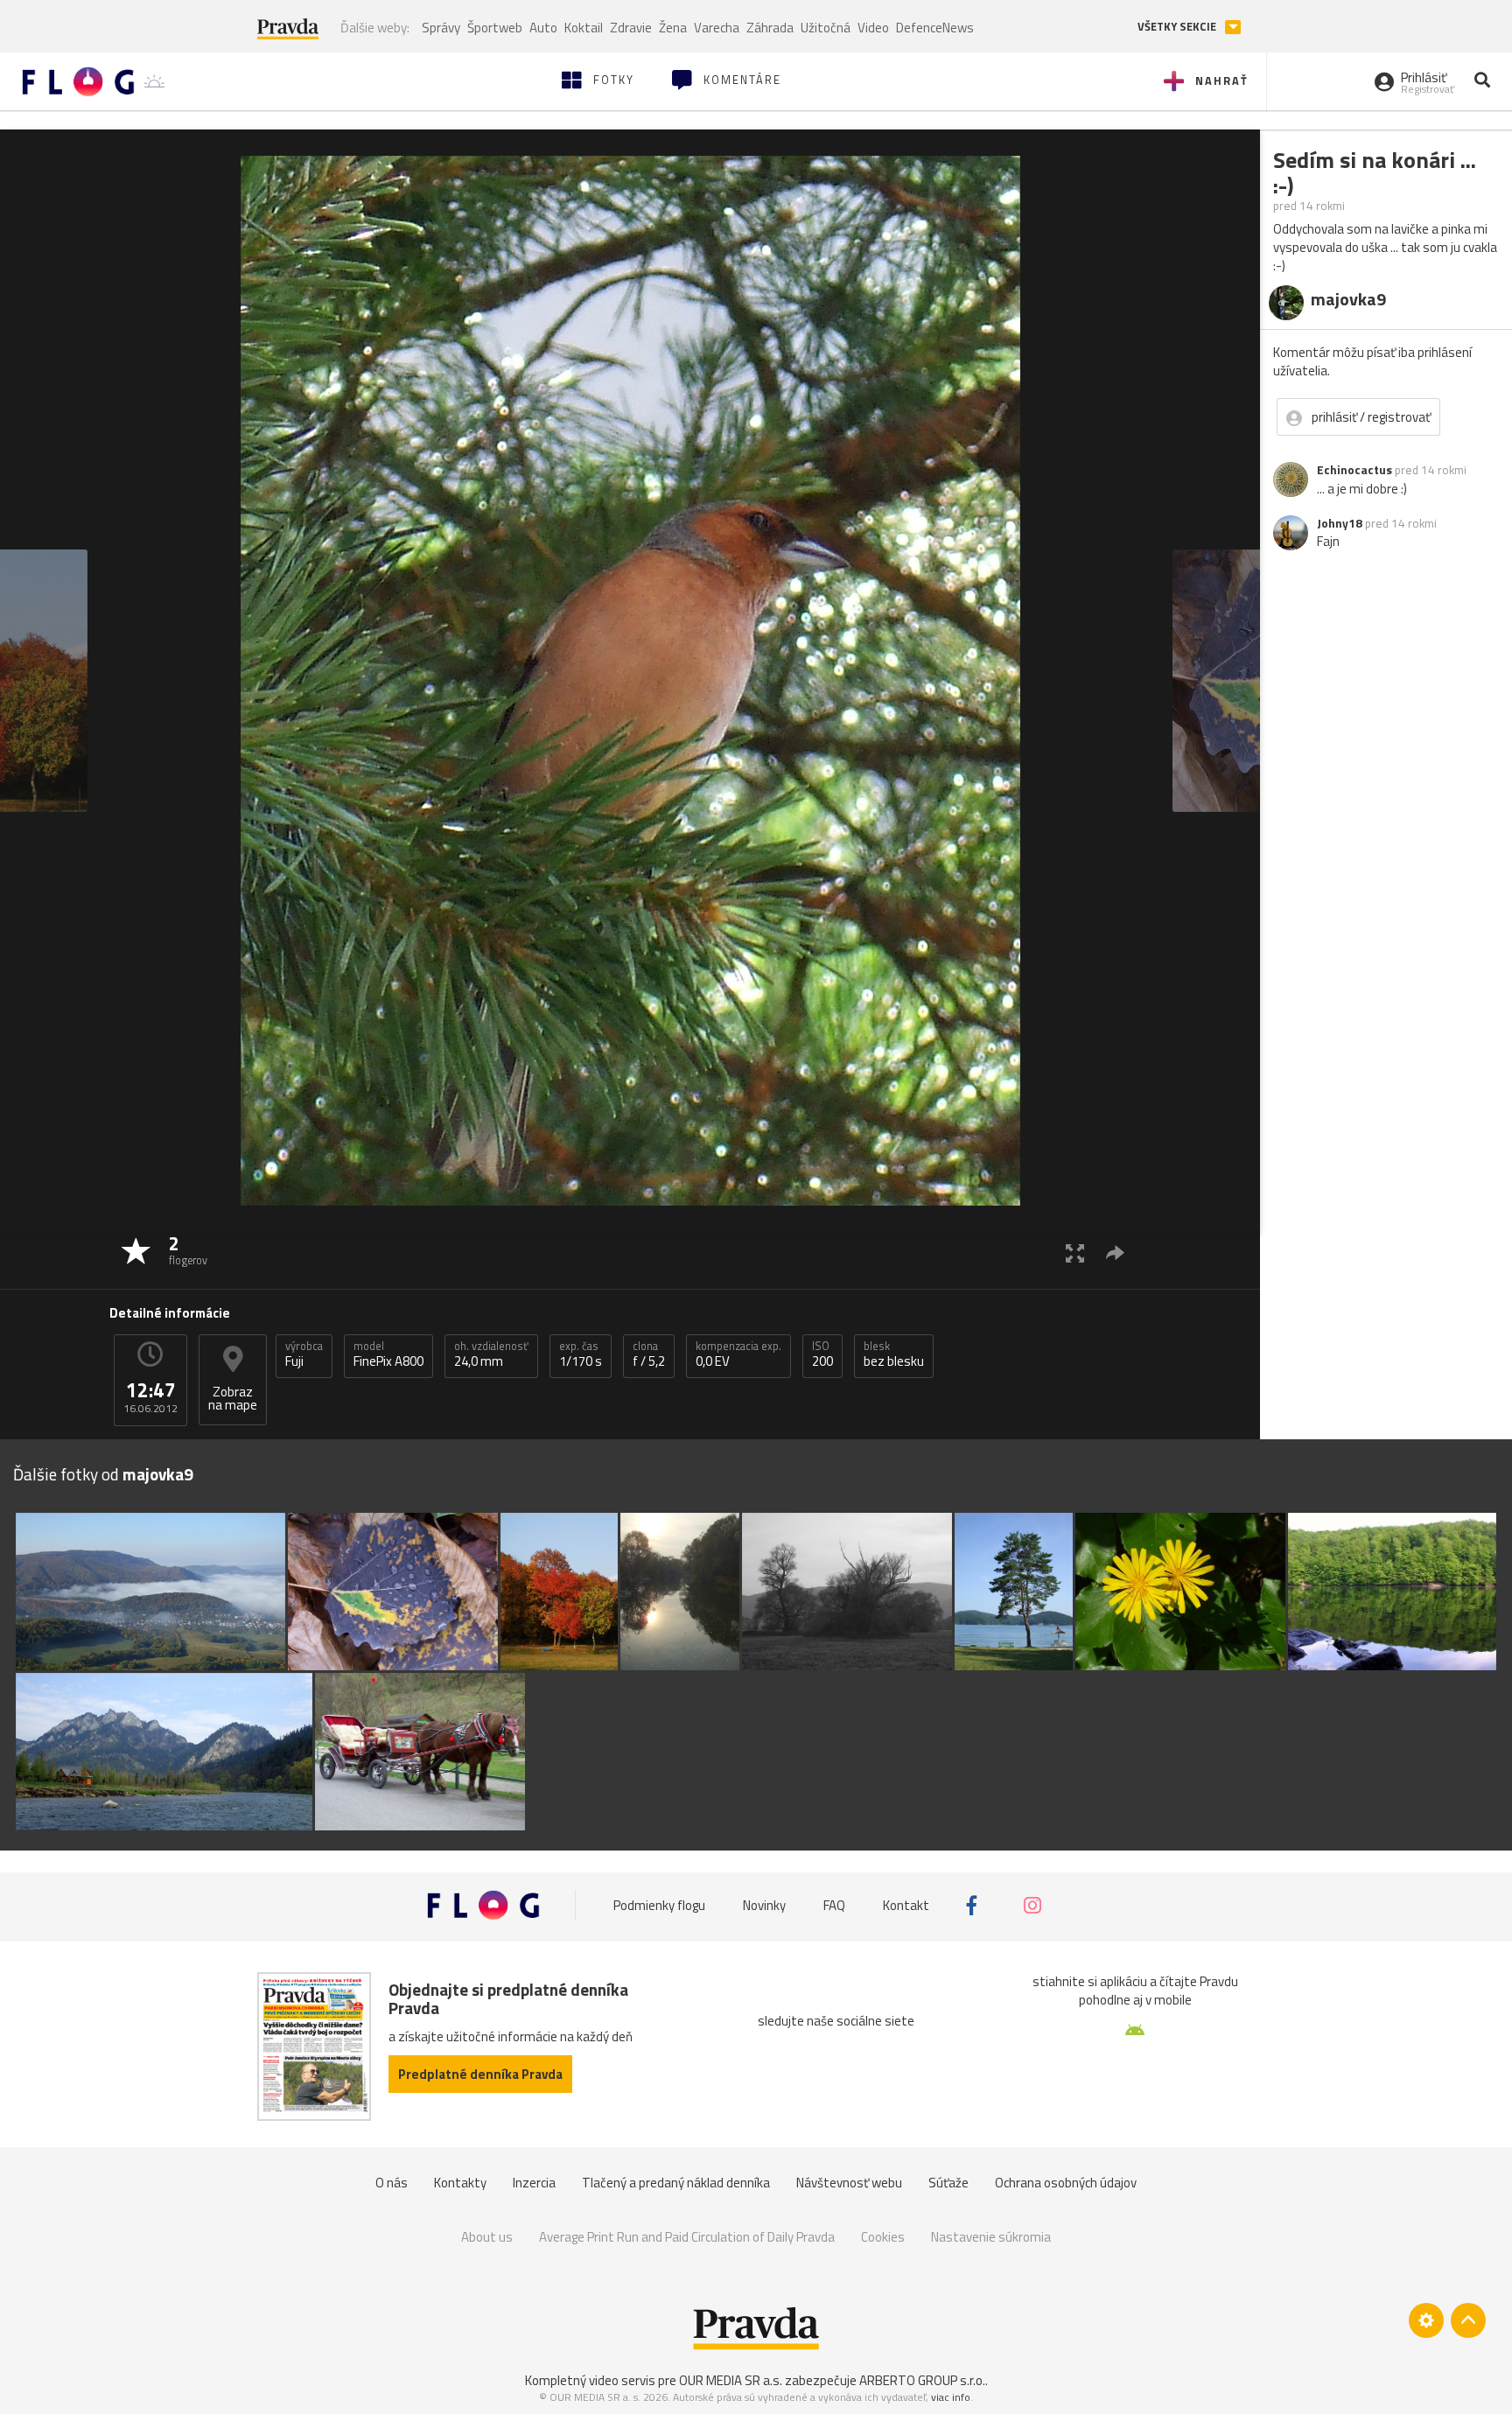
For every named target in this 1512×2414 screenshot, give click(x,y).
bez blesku (894, 1354)
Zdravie (631, 28)
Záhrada (770, 28)
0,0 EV (738, 1354)
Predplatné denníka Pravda (480, 2074)
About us (487, 2237)
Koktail (584, 28)
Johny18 (1340, 523)
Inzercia (534, 2183)
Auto (543, 28)
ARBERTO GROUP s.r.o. (922, 2380)
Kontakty (460, 2183)
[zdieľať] (1115, 1252)
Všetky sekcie (1178, 27)
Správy (441, 28)
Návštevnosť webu (849, 2183)
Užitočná (826, 28)
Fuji (304, 1354)
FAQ (834, 1905)
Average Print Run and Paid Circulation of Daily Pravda (687, 2237)
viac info (951, 2397)
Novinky (764, 1905)
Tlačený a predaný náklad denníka (676, 2183)
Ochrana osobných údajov (1066, 2183)
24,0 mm (491, 1354)
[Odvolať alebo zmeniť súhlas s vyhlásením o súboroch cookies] (1426, 2320)
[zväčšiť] (1075, 1252)
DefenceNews (935, 28)
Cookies (883, 2237)
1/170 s (581, 1354)
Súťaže (948, 2183)
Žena (673, 28)
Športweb (495, 28)
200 (822, 1354)
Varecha (717, 28)
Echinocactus (1354, 470)
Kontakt (906, 1905)
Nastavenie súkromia (991, 2237)
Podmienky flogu (659, 1905)
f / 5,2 (649, 1354)
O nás (392, 2183)
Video (873, 28)
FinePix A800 (388, 1354)
